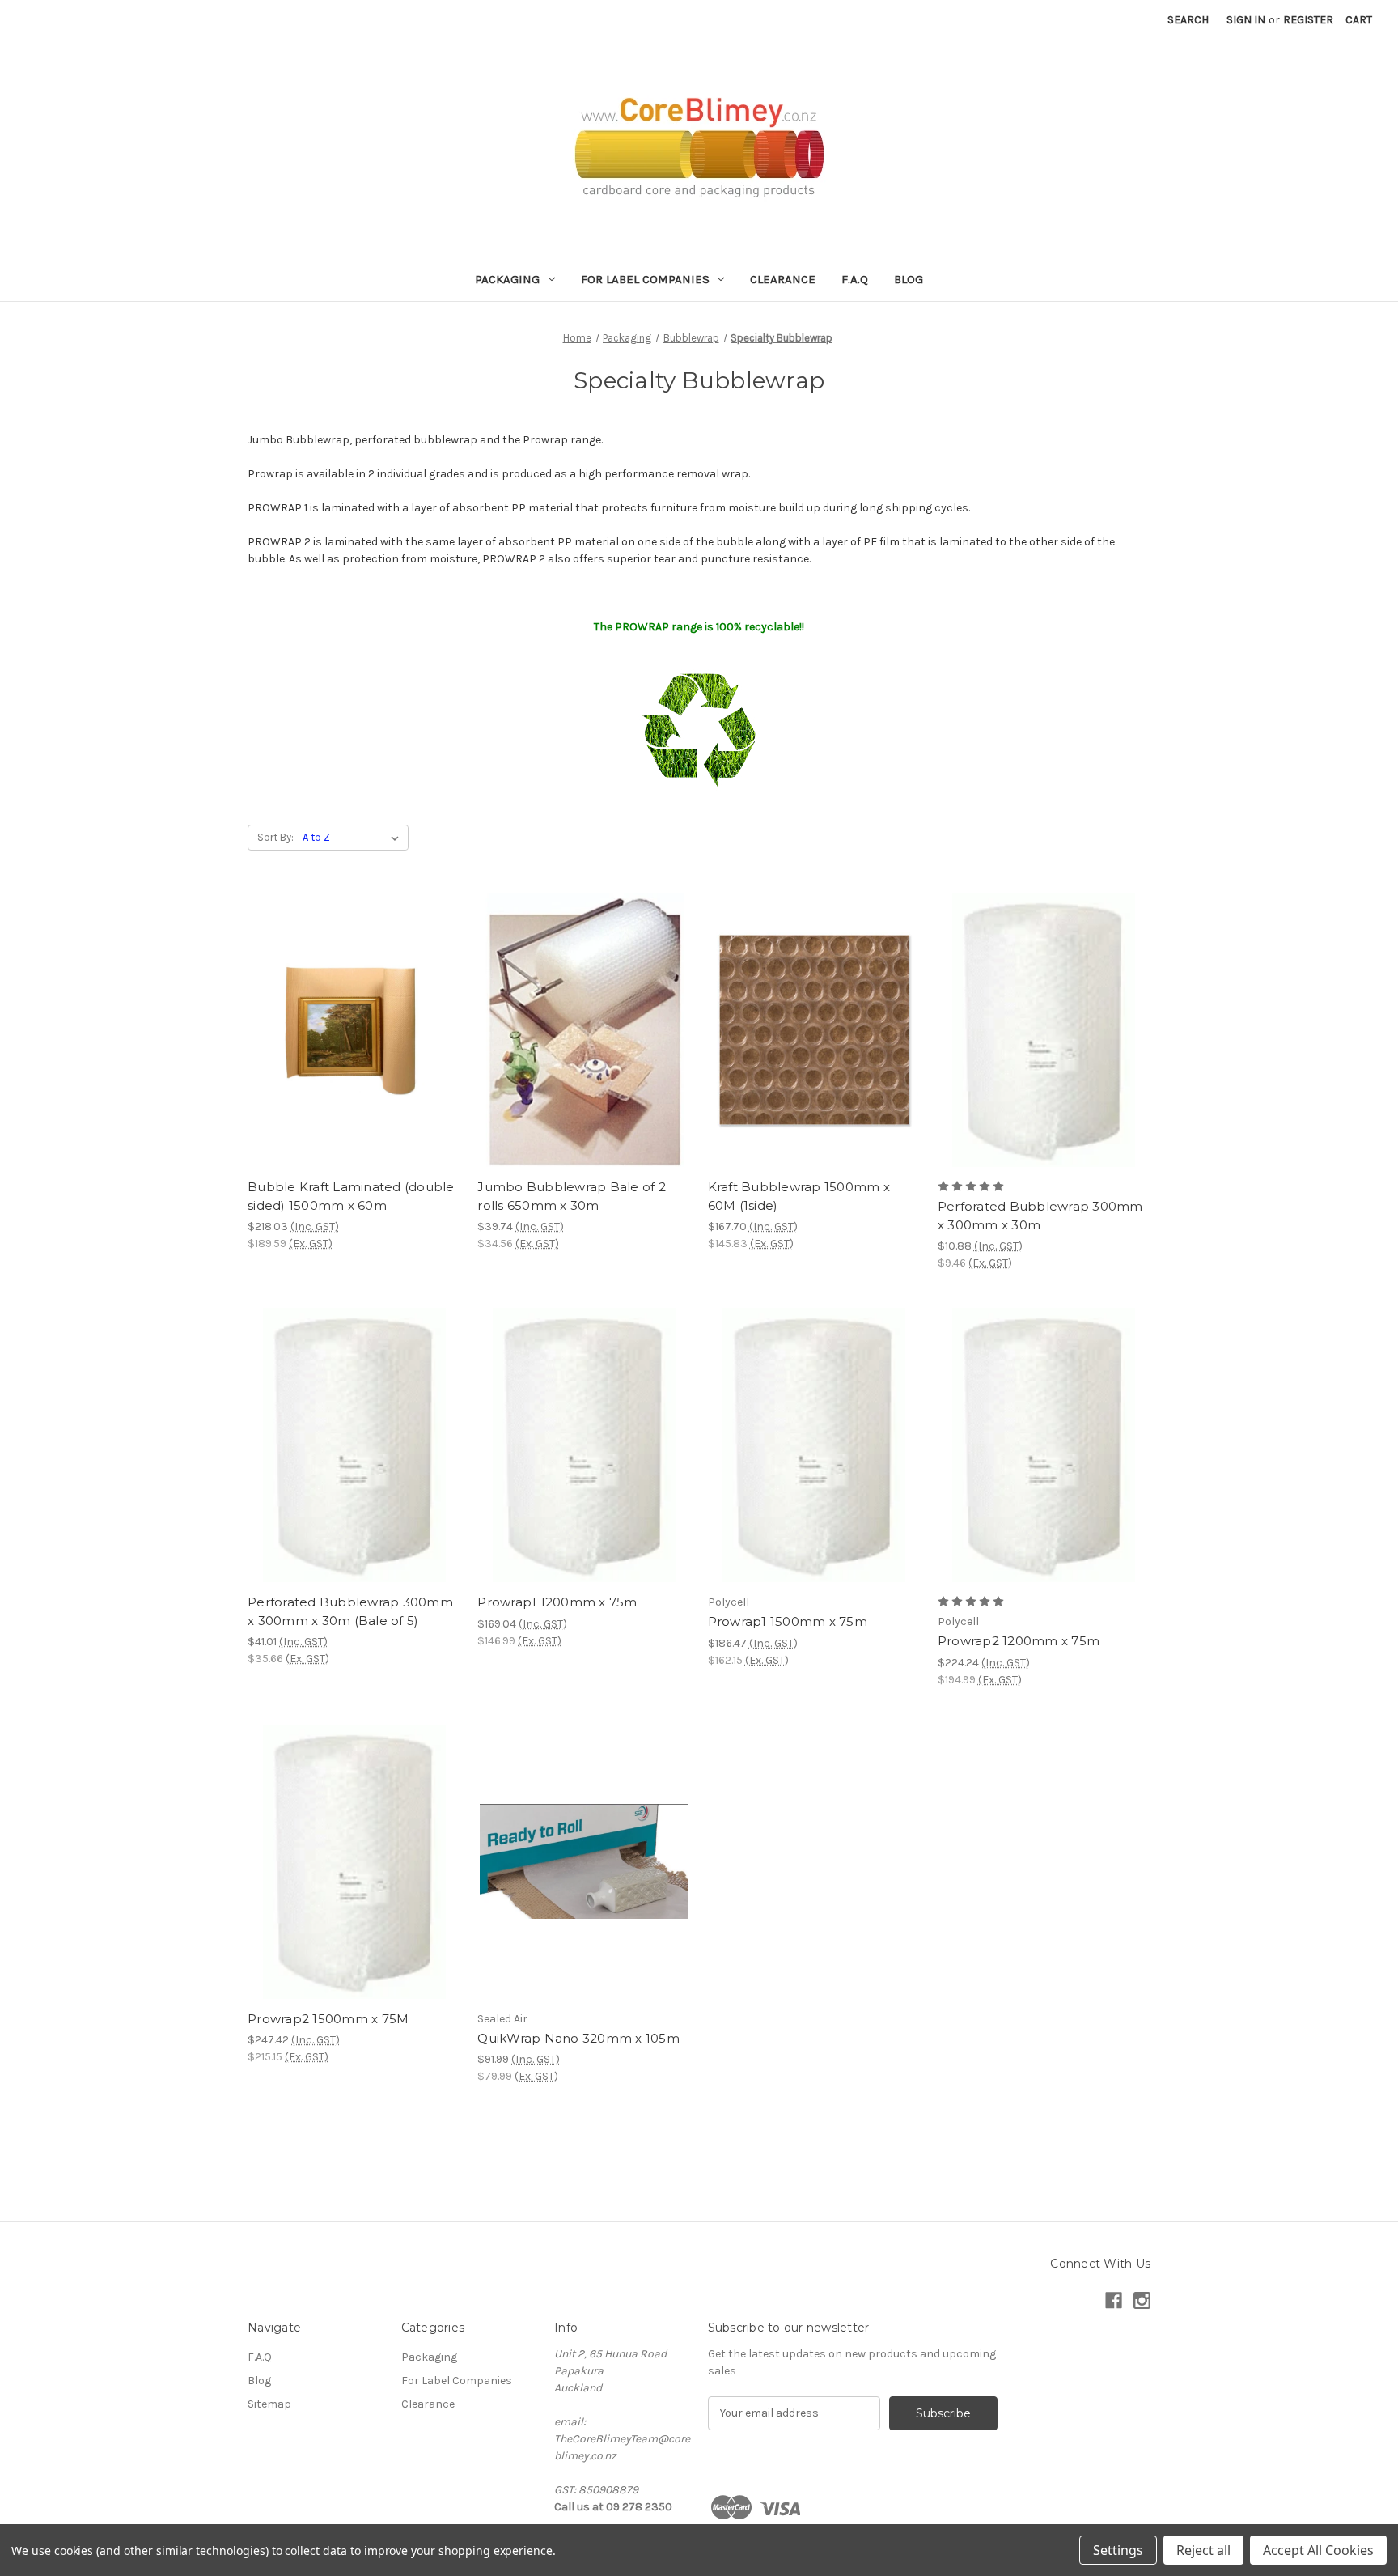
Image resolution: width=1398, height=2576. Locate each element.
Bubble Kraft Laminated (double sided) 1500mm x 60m (351, 1196)
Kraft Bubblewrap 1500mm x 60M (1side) (799, 1196)
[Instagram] (1142, 2300)
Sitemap (269, 2404)
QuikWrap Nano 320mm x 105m (578, 2038)
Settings (1118, 2550)
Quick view (351, 1001)
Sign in (1246, 20)
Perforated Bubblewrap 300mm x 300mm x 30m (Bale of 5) (350, 1611)
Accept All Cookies (1318, 2550)
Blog (909, 279)
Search (1188, 20)
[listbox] (354, 838)
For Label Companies (645, 279)
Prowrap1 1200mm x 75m (557, 1602)
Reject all (1203, 2550)
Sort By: (275, 837)
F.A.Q (855, 279)
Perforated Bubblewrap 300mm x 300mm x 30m (1040, 1216)
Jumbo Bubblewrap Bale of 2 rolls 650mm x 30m (572, 1196)
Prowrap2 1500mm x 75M (328, 2019)
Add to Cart (354, 1059)
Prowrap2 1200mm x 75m (1019, 1641)
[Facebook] (1114, 2300)
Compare (349, 1030)
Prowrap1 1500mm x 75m (788, 1621)
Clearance (783, 279)
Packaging (507, 279)
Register (1308, 20)
